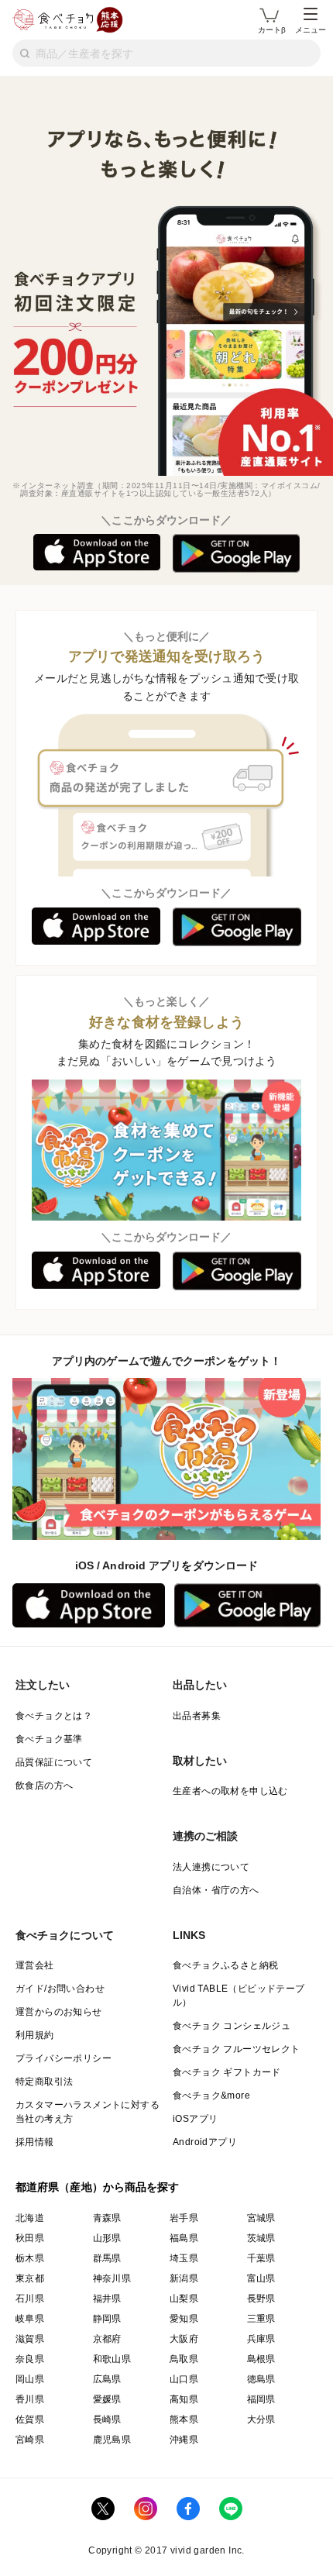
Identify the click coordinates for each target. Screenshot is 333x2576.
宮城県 (261, 2218)
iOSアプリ (195, 2119)
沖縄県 (184, 2440)
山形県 (107, 2238)
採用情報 (35, 2142)
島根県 (261, 2359)
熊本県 (184, 2419)
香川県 (30, 2399)
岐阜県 (30, 2319)
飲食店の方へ (44, 1786)
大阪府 (184, 2339)
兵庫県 (261, 2339)
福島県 (184, 2238)
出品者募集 (197, 1716)
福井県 (107, 2299)
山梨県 (184, 2299)
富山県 (261, 2278)
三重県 (261, 2319)
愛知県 (184, 2319)
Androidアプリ (205, 2142)
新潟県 (184, 2278)
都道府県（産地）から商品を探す (98, 2187)
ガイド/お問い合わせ (60, 1989)
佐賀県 (30, 2419)
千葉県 (261, 2258)
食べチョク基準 (49, 1739)
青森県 (107, 2218)
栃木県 (30, 2258)
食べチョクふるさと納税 (225, 1965)
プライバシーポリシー (64, 2058)
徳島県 (261, 2379)
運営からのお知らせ (59, 2012)
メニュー (311, 30)
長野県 (261, 2299)
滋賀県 (30, 2339)
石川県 (30, 2299)
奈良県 (30, 2359)
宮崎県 (30, 2440)
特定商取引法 (44, 2082)
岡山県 (30, 2379)
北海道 (30, 2218)
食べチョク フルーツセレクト (237, 2049)
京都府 (107, 2339)
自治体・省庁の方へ (216, 1890)
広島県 (107, 2379)
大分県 (261, 2419)
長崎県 (107, 2419)
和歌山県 (112, 2359)
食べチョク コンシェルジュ (232, 2026)
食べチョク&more (211, 2096)
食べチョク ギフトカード (227, 2072)
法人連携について (211, 1867)
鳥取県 (184, 2359)
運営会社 (35, 1965)
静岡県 (107, 2319)
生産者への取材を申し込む (230, 1791)
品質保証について (54, 1762)
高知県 (184, 2399)
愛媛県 (107, 2399)
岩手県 (184, 2218)
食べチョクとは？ (54, 1716)
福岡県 (261, 2399)
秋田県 (30, 2238)
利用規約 (35, 2035)
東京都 (30, 2278)
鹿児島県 (112, 2440)
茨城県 (261, 2238)
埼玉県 (184, 2258)
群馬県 (107, 2258)
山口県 (184, 2379)
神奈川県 (112, 2278)
